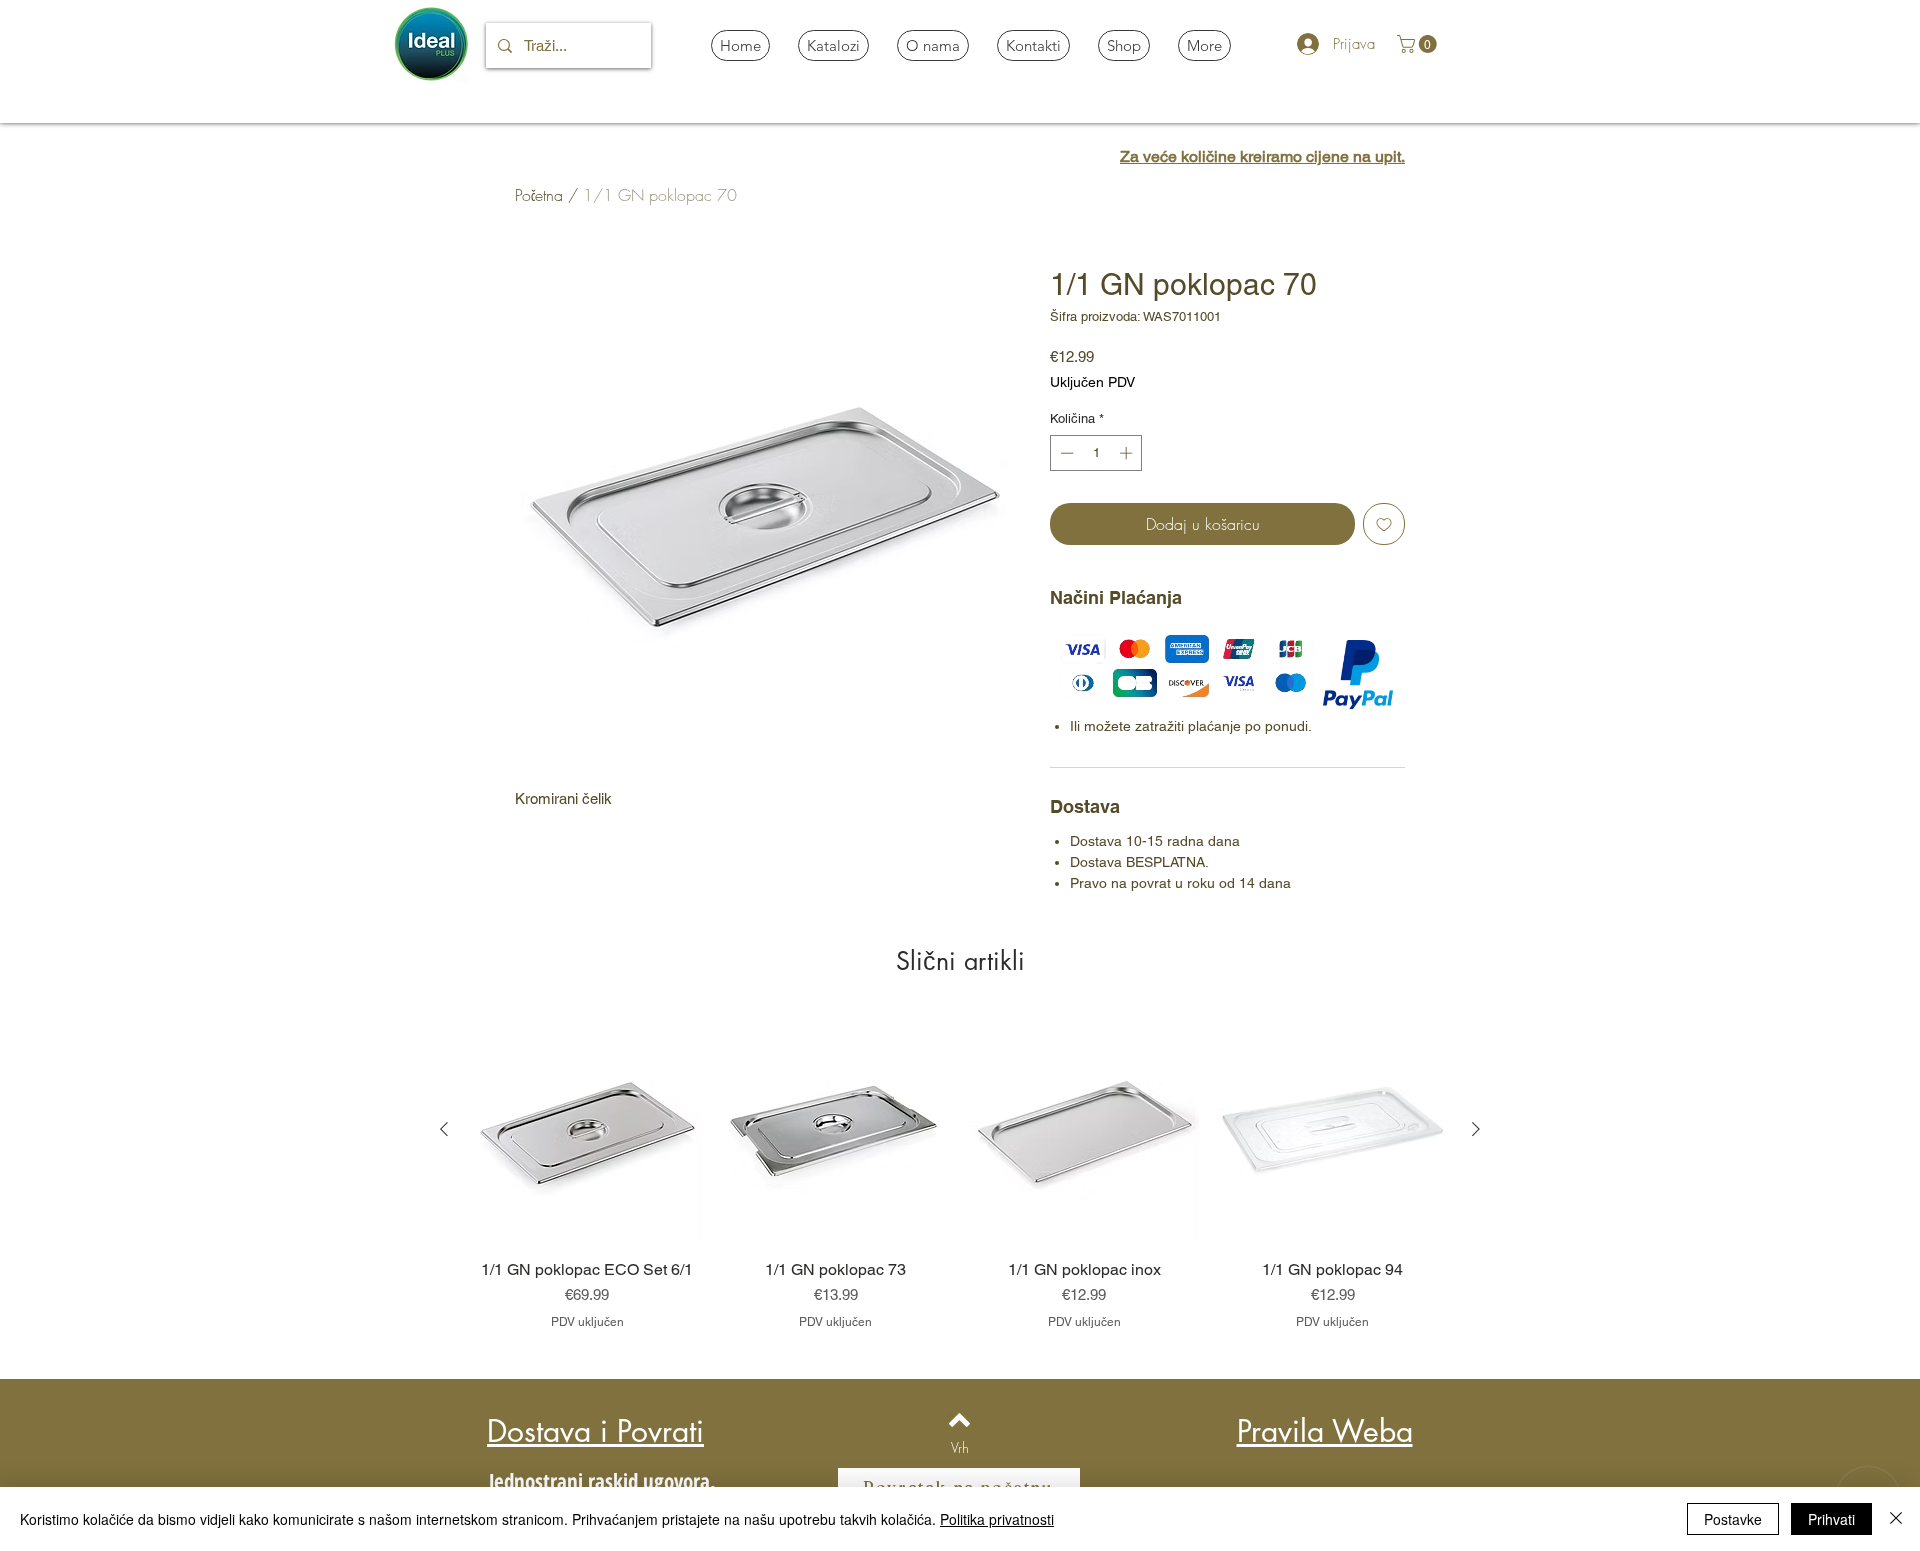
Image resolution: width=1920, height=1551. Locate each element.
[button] (1419, 44)
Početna (539, 195)
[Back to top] (959, 1420)
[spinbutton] (1096, 453)
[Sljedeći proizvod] (1476, 1129)
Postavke (1733, 1519)
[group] (960, 1183)
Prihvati (1831, 1519)
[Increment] (1128, 453)
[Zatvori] (1896, 1519)
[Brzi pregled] (587, 1130)
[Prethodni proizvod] (444, 1129)
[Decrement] (1065, 453)
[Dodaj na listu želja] (1384, 524)
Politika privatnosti (997, 1519)
